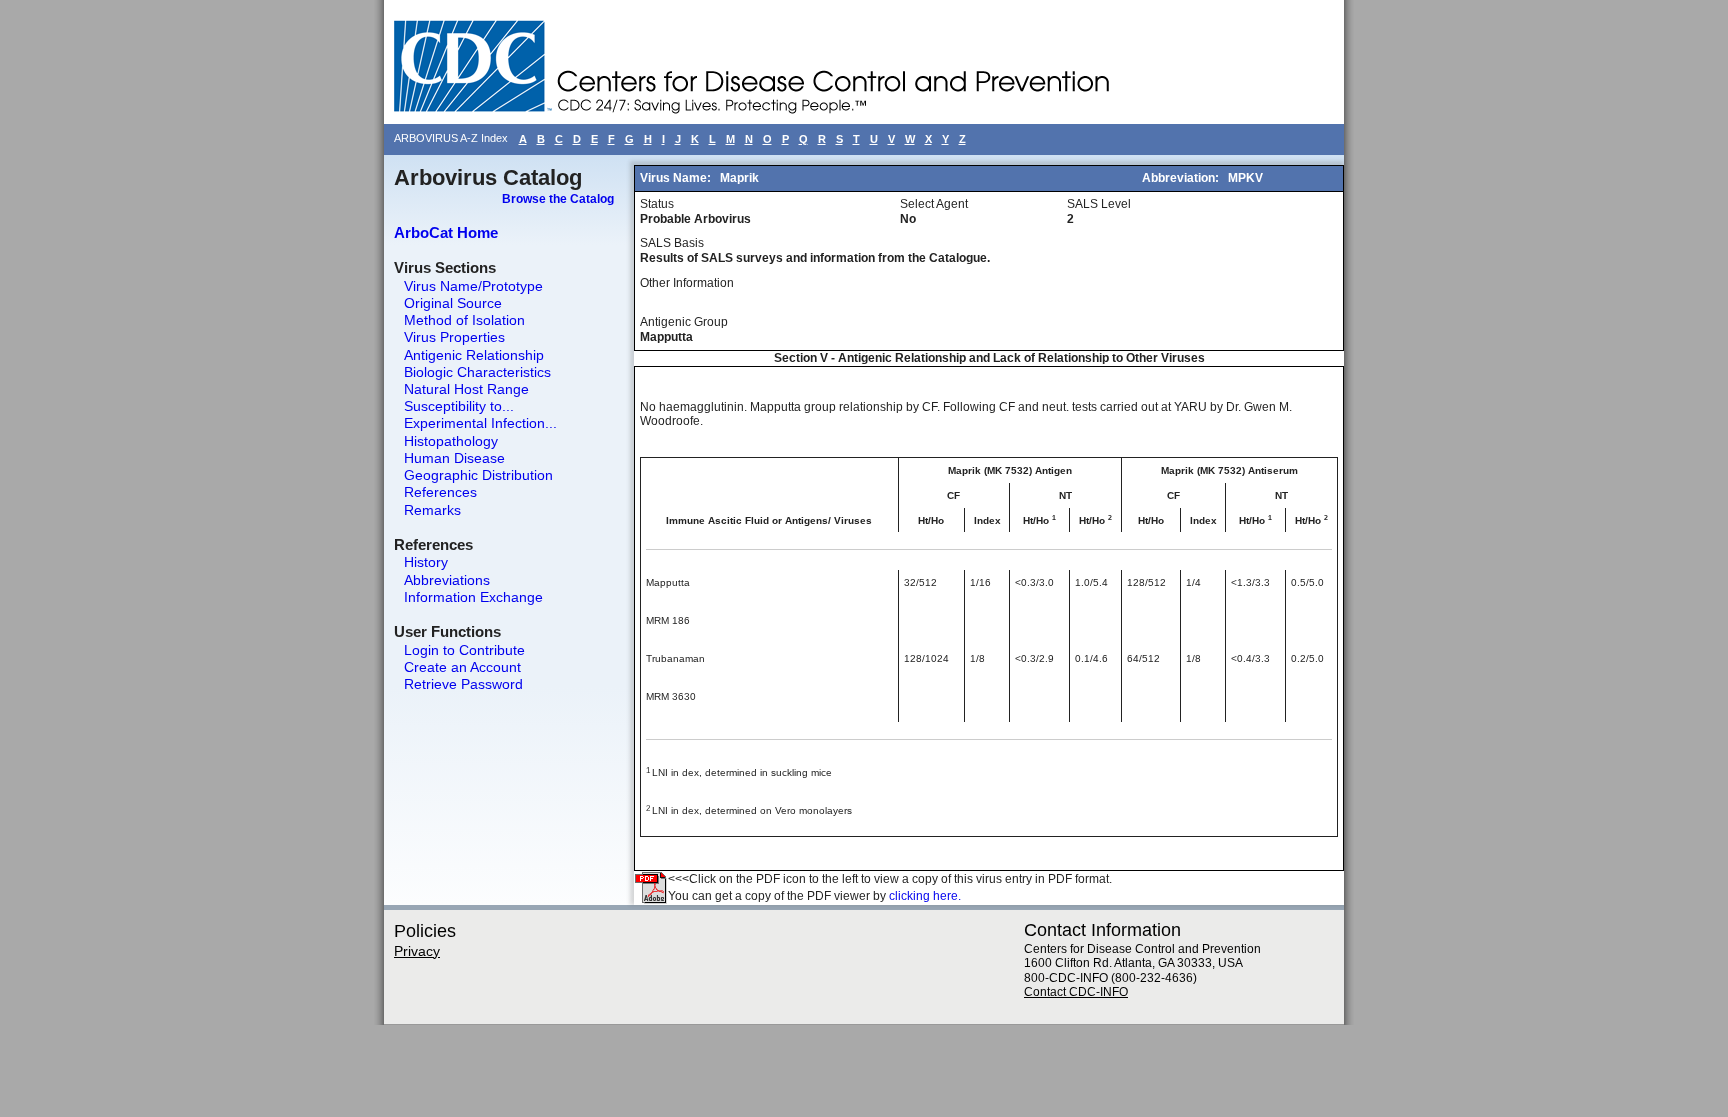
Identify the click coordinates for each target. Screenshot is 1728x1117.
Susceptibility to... (459, 406)
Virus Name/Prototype (473, 286)
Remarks (432, 510)
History (426, 562)
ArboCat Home (446, 232)
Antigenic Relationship (474, 355)
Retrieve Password (463, 684)
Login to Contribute (464, 650)
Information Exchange (473, 597)
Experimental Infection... (480, 423)
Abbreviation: (1182, 178)
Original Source (453, 303)
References (440, 492)
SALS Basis (672, 243)
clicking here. (925, 896)
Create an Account (462, 667)
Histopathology (451, 441)
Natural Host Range (466, 389)
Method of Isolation (464, 320)
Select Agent (934, 204)
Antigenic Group (684, 322)
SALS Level (1099, 204)
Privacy (417, 951)
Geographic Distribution (478, 475)
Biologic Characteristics (477, 372)
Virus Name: (677, 178)
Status (657, 204)
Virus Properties (454, 337)
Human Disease (454, 458)
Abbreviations (447, 580)
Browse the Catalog (558, 199)
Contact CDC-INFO (1076, 992)
